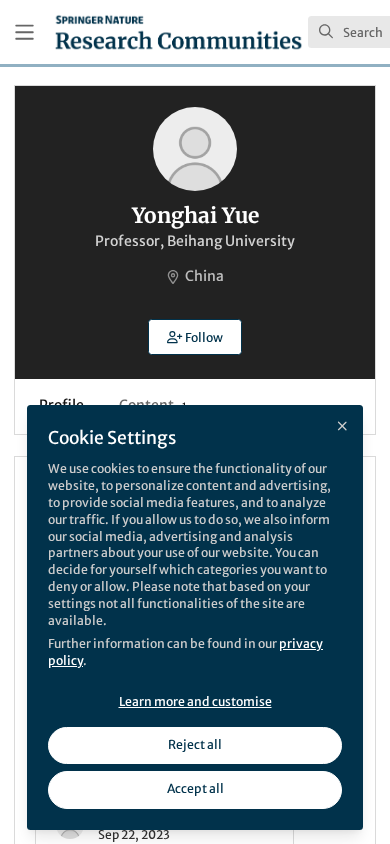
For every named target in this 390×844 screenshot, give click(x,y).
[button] (195, 337)
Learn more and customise (195, 701)
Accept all (195, 788)
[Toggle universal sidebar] (24, 32)
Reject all (195, 744)
